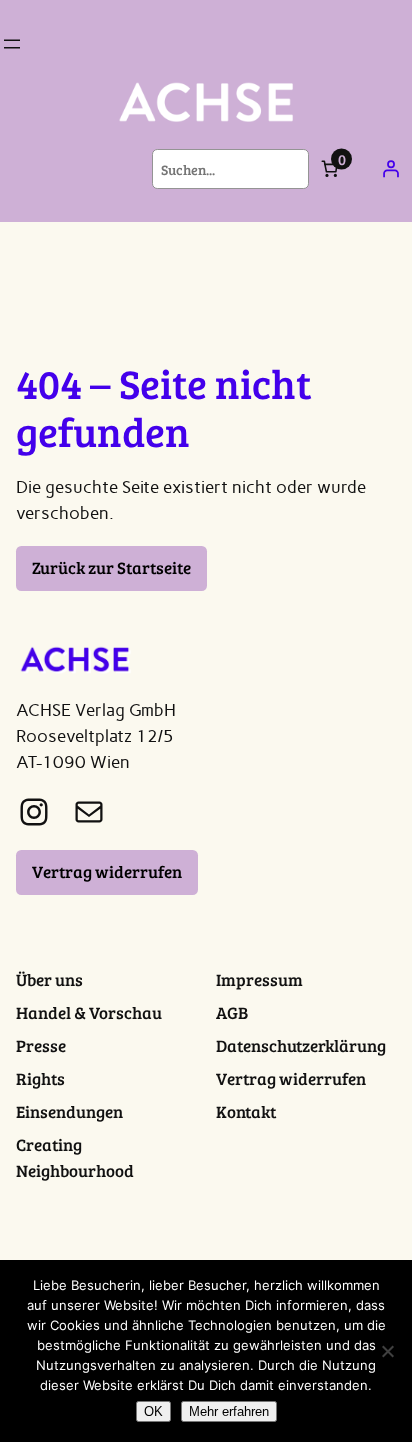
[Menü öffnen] (12, 44)
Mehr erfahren (229, 1411)
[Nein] (387, 1351)
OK (153, 1411)
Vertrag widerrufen (107, 871)
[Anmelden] (391, 169)
